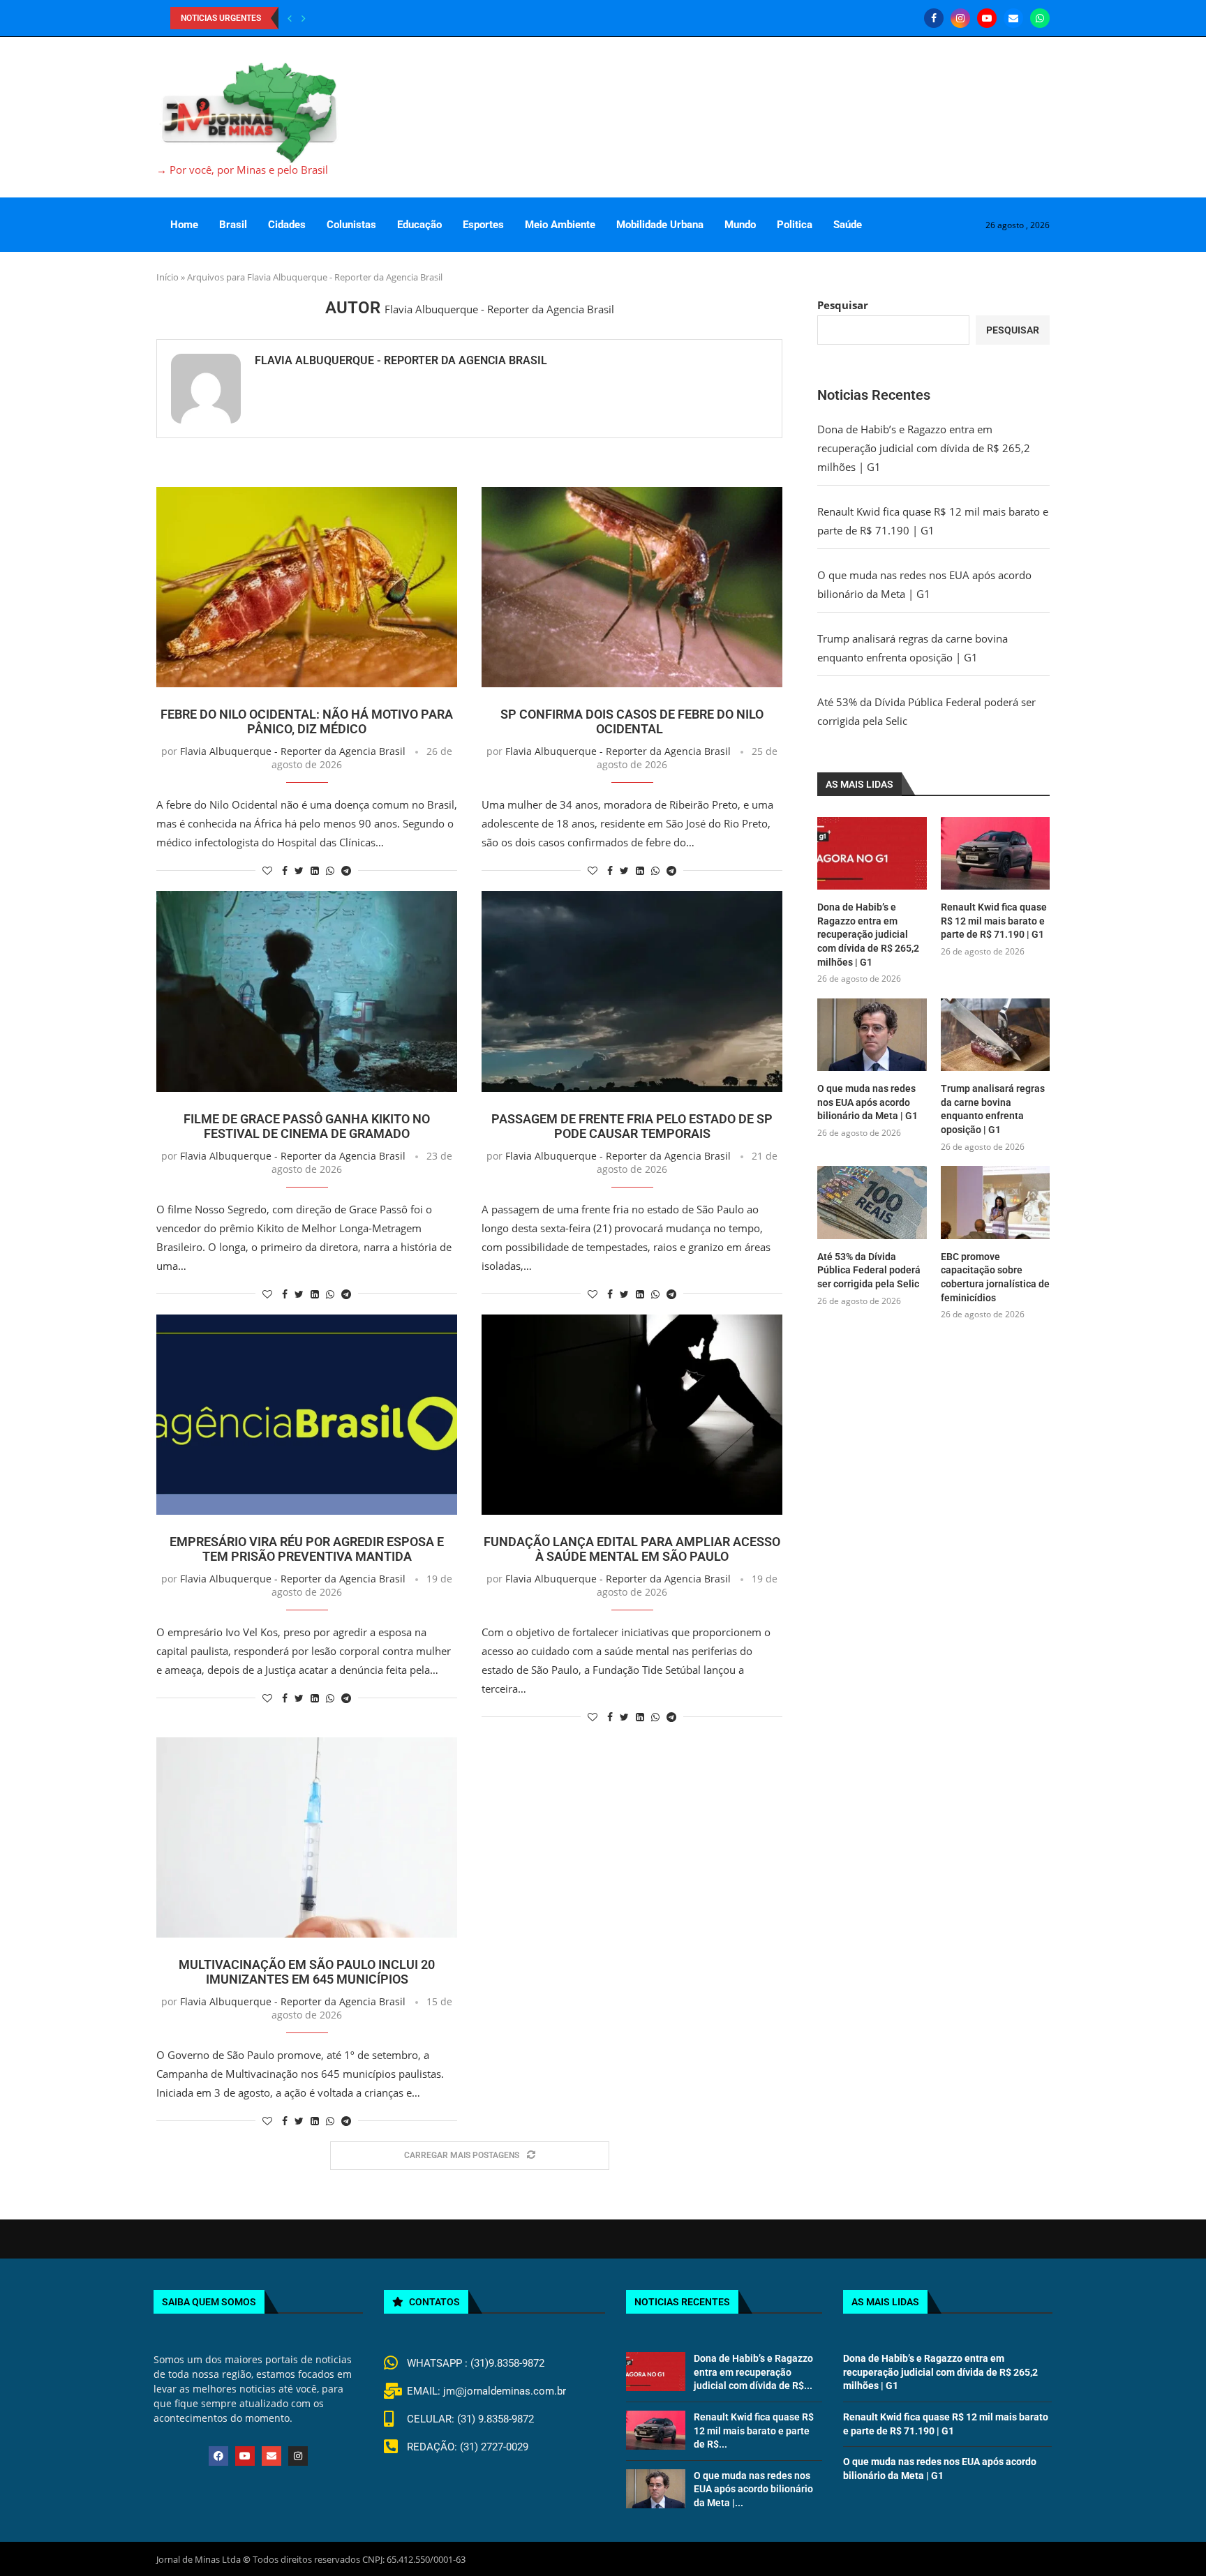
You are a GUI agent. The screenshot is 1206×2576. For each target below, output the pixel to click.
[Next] (304, 18)
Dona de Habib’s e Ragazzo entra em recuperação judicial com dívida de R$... (753, 2372)
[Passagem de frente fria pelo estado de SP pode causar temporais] (632, 991)
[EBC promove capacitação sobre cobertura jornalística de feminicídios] (995, 1202)
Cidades (287, 225)
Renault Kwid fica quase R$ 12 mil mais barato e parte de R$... (754, 2431)
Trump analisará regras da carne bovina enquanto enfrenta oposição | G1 (993, 1109)
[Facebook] (934, 18)
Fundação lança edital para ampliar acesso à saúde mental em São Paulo (632, 1549)
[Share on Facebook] (285, 870)
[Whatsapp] (1040, 18)
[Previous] (290, 18)
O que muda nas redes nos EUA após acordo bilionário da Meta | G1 (868, 1102)
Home (184, 225)
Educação (419, 225)
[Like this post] (267, 870)
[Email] (1013, 18)
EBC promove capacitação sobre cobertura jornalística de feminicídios (995, 1277)
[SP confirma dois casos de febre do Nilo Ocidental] (632, 587)
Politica (795, 225)
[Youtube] (987, 18)
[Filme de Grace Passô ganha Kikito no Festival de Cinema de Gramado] (307, 991)
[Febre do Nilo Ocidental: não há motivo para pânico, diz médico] (307, 587)
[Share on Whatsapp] (330, 870)
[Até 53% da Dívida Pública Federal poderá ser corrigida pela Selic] (872, 1202)
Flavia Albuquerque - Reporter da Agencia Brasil (401, 360)
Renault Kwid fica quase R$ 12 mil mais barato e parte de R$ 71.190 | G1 (994, 921)
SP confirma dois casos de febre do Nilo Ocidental (632, 721)
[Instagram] (960, 18)
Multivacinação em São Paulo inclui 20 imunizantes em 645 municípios (307, 1972)
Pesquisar (843, 305)
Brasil (233, 225)
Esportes (483, 225)
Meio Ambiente (560, 225)
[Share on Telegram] (346, 870)
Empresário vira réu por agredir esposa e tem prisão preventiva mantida (307, 1549)
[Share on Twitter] (299, 870)
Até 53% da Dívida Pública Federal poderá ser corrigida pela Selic (869, 1270)
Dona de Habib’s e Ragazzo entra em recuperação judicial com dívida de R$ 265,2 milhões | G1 (924, 448)
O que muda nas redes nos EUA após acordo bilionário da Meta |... (753, 2489)
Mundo (740, 225)
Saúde (848, 225)
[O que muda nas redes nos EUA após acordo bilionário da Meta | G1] (872, 1035)
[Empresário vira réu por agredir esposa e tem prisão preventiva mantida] (307, 1415)
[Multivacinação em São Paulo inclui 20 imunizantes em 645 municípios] (307, 1837)
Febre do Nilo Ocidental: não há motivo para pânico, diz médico (307, 721)
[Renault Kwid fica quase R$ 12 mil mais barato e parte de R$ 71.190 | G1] (995, 853)
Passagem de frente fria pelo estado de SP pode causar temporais (632, 1126)
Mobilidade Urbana (660, 225)
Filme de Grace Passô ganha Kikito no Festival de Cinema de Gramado (307, 1126)
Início (167, 277)
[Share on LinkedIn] (315, 870)
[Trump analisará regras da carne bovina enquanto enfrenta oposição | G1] (995, 1035)
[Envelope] (271, 2456)
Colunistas (351, 225)
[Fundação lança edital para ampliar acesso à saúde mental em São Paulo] (632, 1415)
